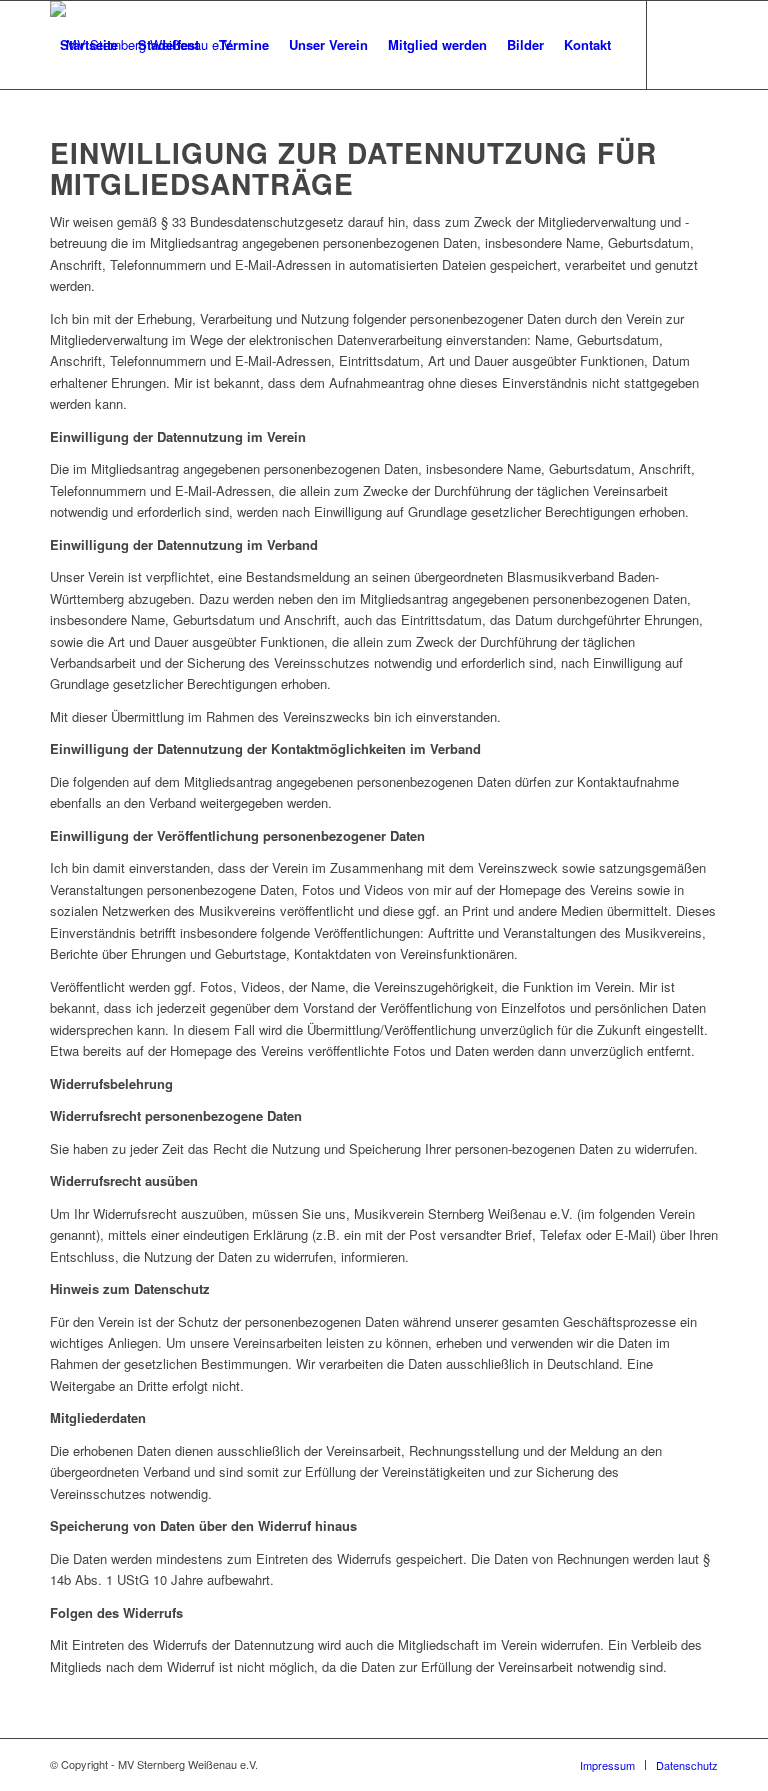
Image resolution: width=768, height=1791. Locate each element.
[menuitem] (89, 45)
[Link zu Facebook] (56, 132)
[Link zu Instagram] (86, 132)
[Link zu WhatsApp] (116, 132)
